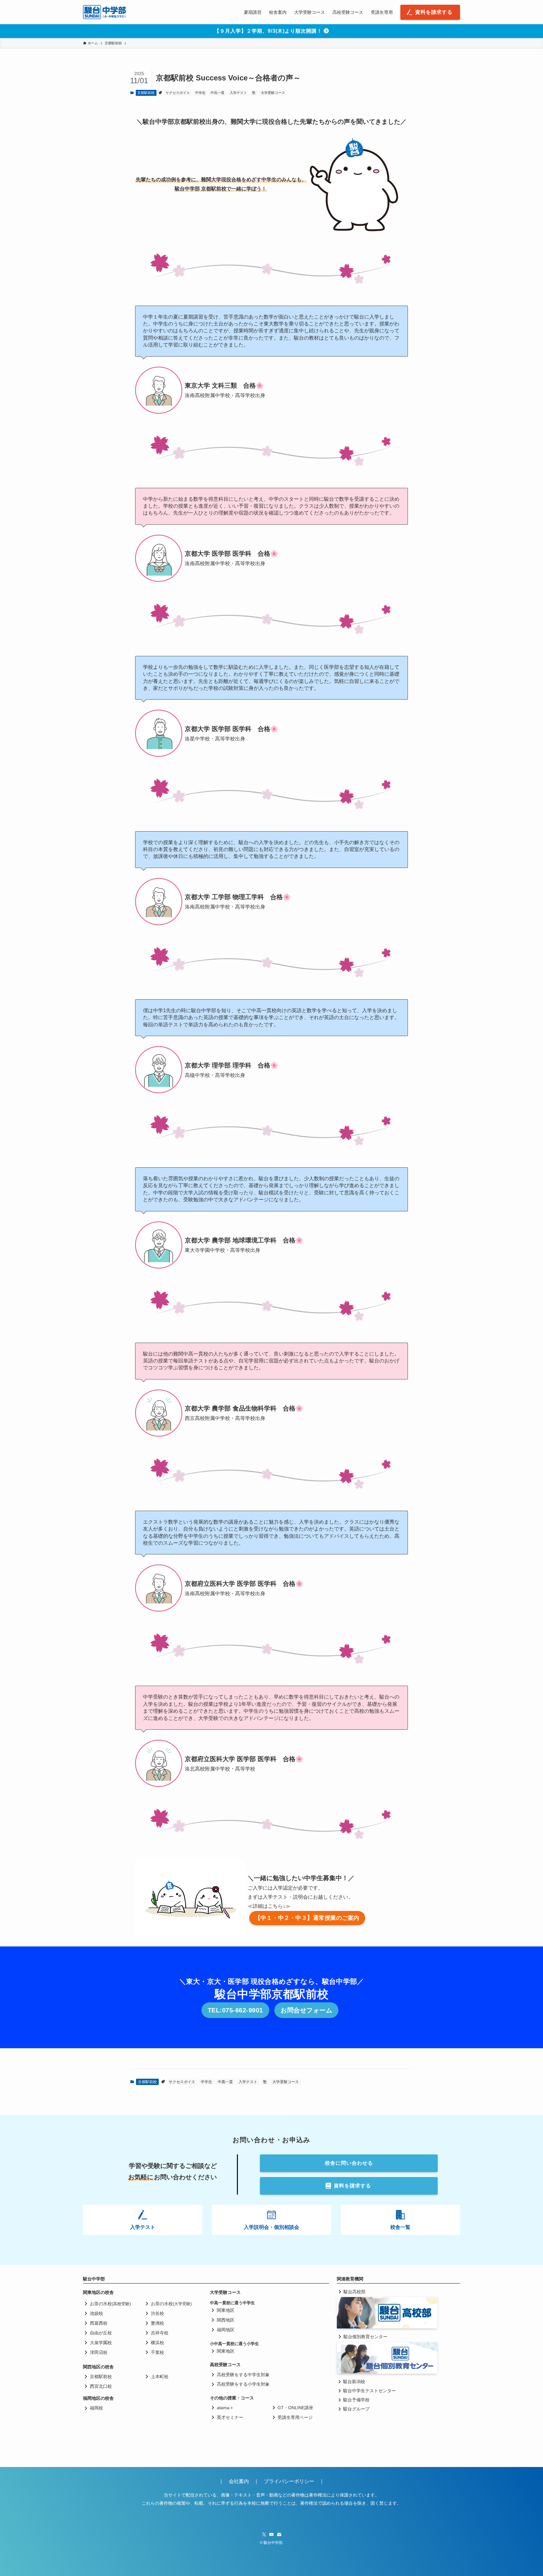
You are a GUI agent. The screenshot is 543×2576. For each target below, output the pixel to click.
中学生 (200, 93)
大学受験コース (273, 93)
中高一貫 (217, 93)
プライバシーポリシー (289, 2481)
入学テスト (238, 93)
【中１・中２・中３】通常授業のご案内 (307, 1918)
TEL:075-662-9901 (235, 2010)
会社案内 (241, 2481)
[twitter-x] (264, 2535)
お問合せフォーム (306, 2010)
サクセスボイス (178, 93)
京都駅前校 (146, 93)
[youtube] (271, 2535)
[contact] (279, 2535)
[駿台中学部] (105, 12)
